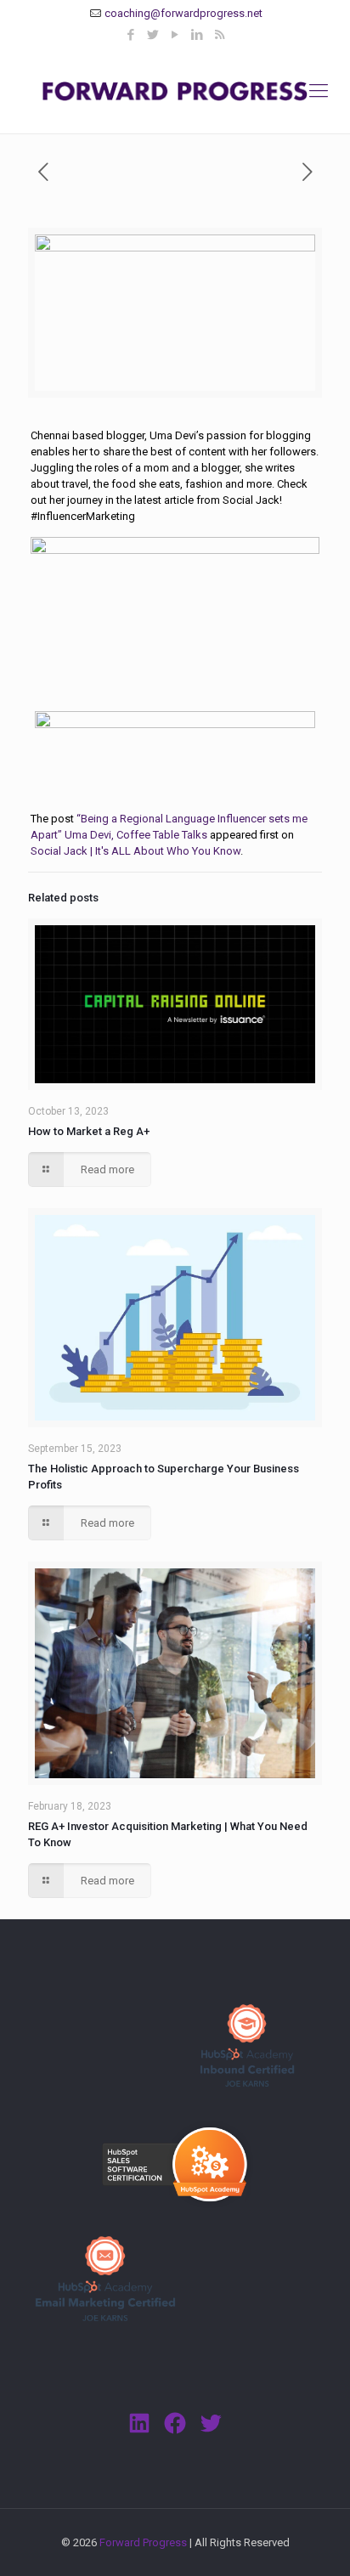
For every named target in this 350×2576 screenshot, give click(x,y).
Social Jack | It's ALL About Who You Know (135, 851)
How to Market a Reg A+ (89, 1131)
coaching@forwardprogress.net (183, 13)
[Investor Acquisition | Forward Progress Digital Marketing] (175, 91)
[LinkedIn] (198, 35)
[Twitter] (153, 35)
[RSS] (220, 35)
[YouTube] (175, 35)
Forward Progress (143, 2542)
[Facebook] (131, 35)
